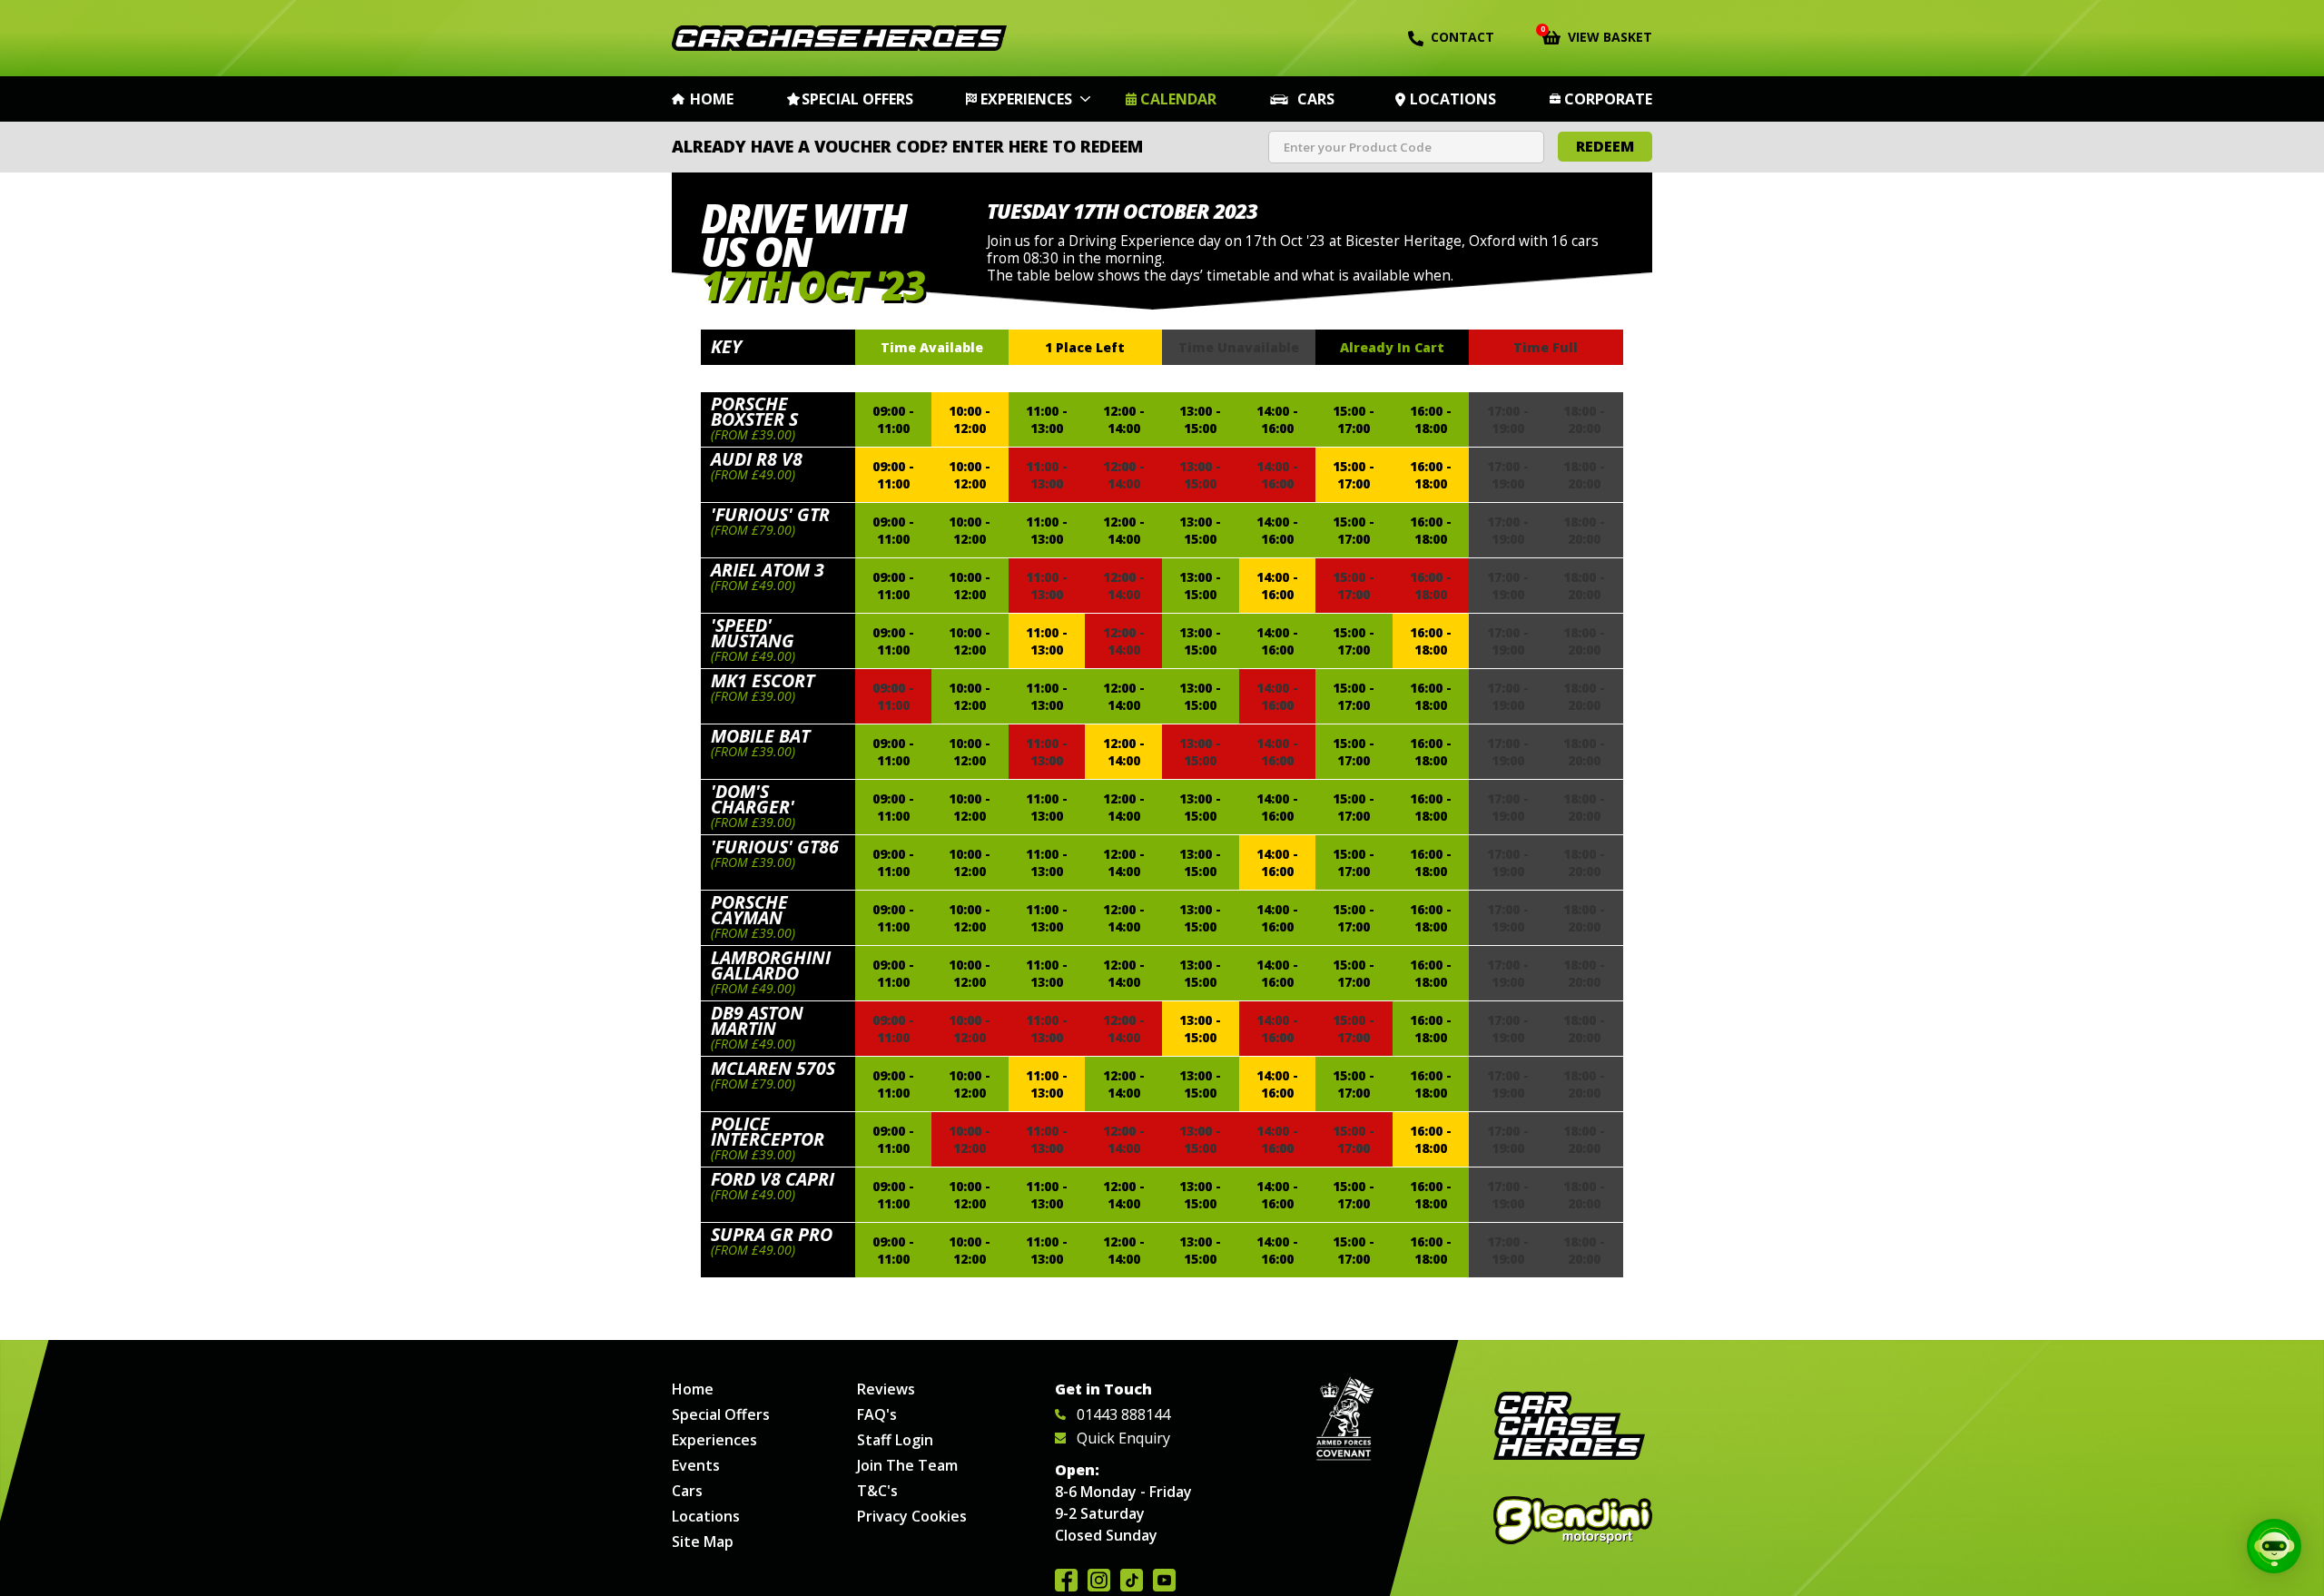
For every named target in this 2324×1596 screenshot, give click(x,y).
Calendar (1178, 99)
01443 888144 (1123, 1414)
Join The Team (907, 1465)
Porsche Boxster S (754, 411)
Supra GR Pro (772, 1234)
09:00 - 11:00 (893, 419)
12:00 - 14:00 (1124, 419)
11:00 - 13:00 (1047, 419)
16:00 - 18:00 (1431, 419)
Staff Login (895, 1440)
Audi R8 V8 (757, 459)
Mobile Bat (760, 736)
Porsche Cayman (749, 910)
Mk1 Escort (763, 680)
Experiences (1026, 99)
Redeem (1605, 146)
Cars (1316, 99)
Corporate (1608, 99)
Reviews (886, 1389)
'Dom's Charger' (753, 799)
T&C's (877, 1491)
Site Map (703, 1542)
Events (696, 1465)
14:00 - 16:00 (1277, 419)
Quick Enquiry (1123, 1438)
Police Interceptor (768, 1131)
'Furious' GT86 (775, 847)
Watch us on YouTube (1164, 1580)
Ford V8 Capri (773, 1179)
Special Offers (857, 99)
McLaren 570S (773, 1068)
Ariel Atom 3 (768, 570)
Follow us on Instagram (1099, 1580)
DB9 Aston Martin (757, 1020)
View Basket (1597, 35)
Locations (1453, 99)
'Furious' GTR (770, 514)
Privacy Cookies (912, 1516)
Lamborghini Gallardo (771, 965)
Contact (1462, 37)
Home (712, 99)
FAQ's (877, 1414)
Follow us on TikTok (1132, 1580)
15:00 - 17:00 (1354, 419)
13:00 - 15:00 (1200, 419)
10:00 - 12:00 (970, 419)
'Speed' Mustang (753, 633)
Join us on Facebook (1066, 1580)
